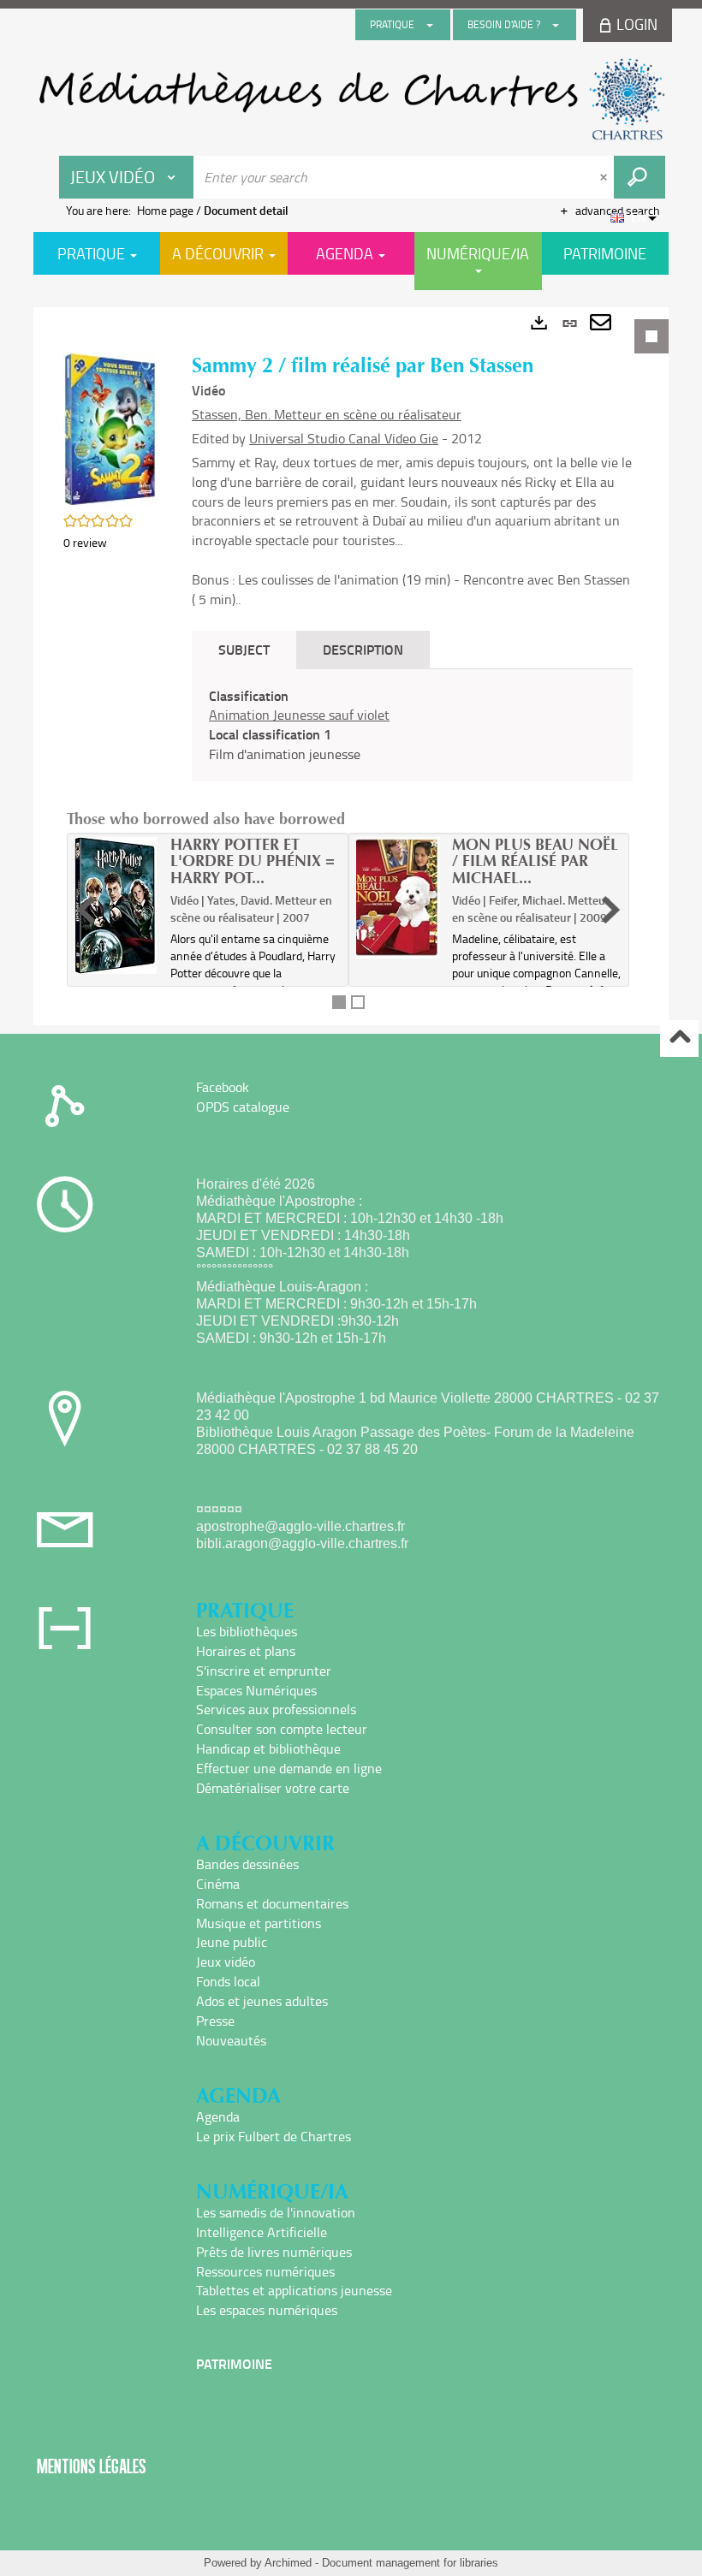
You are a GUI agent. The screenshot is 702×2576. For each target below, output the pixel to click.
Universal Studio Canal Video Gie (344, 438)
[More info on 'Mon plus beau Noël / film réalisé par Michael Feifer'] (398, 898)
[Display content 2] (358, 1002)
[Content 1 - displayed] (339, 1002)
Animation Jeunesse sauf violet (299, 715)
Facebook (223, 1087)
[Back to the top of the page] (679, 1039)
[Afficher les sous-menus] (430, 25)
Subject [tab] (244, 649)
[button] (110, 427)
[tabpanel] (351, 666)
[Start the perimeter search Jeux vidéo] (640, 177)
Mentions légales (92, 2466)
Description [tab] (363, 649)
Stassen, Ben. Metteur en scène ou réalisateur (327, 414)
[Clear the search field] (605, 177)
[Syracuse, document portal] (351, 99)
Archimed (288, 2563)
